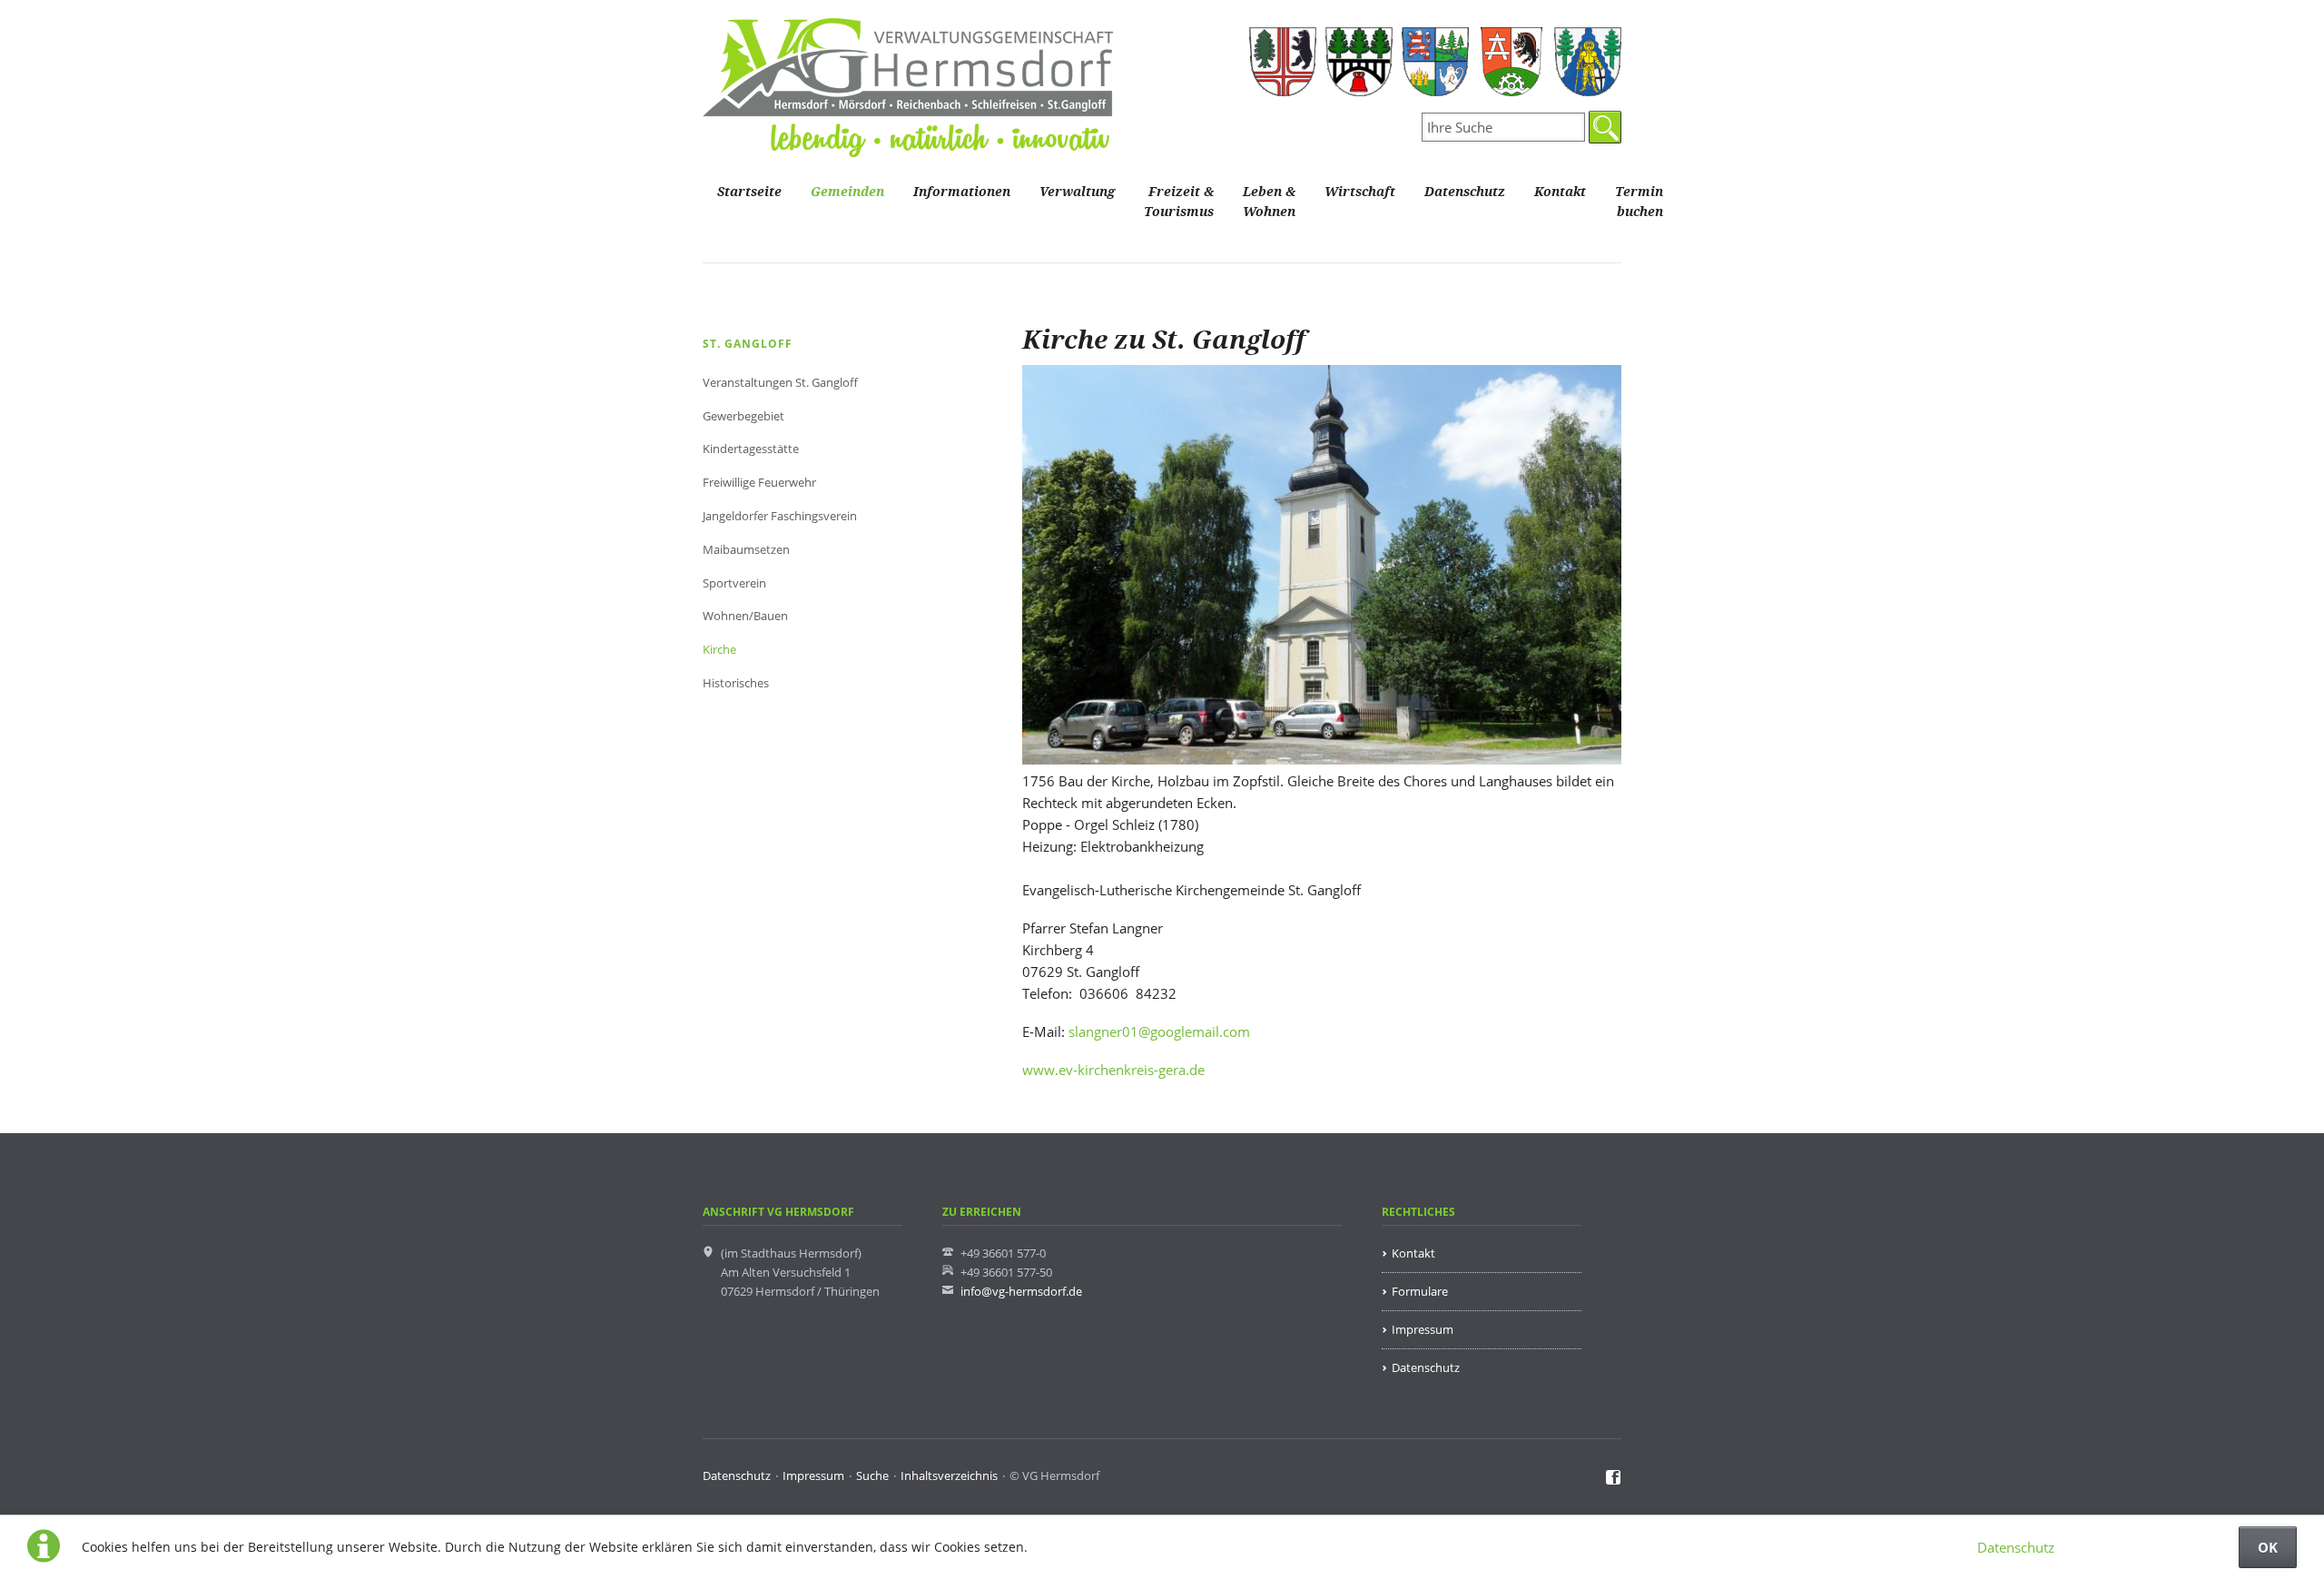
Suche (872, 1475)
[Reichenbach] (1435, 62)
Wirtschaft (1360, 192)
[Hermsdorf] (1283, 62)
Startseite (749, 192)
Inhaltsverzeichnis (949, 1475)
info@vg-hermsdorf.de (1021, 1291)
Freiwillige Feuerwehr (759, 482)
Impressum (1423, 1329)
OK (2268, 1547)
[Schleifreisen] (1512, 62)
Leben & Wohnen (1269, 202)
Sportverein (734, 583)
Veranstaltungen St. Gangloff (780, 382)
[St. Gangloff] (1588, 62)
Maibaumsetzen (746, 549)
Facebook (1614, 1478)
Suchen (1605, 127)
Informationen (962, 192)
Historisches (736, 683)
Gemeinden (847, 192)
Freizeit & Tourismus (1179, 202)
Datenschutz (2016, 1547)
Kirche (719, 649)
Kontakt (1560, 192)
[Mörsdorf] (1359, 62)
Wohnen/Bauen (745, 616)
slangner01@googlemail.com (1159, 1031)
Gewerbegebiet (743, 416)
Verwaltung (1077, 192)
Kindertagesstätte (751, 449)
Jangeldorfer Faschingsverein (780, 516)
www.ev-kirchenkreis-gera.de (1113, 1070)
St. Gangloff (748, 344)
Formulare (1420, 1291)
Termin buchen (1639, 202)
